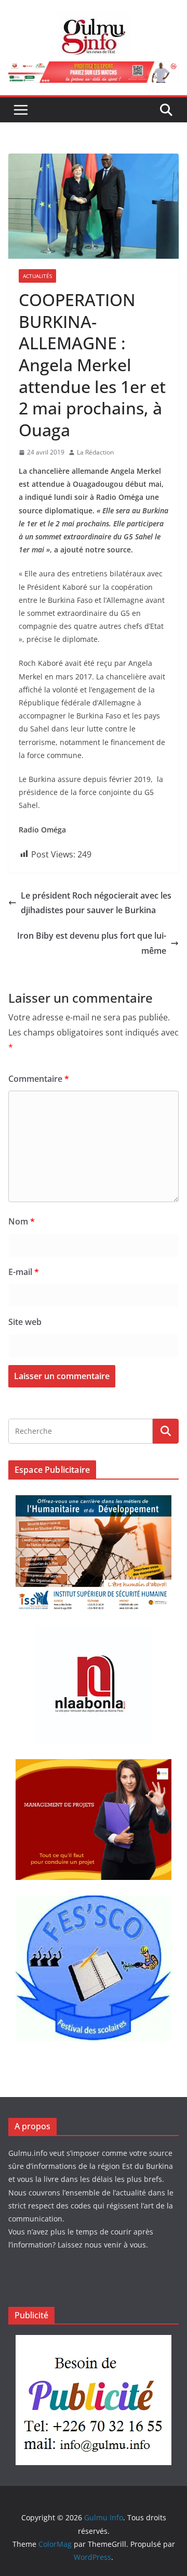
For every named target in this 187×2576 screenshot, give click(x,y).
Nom (22, 1221)
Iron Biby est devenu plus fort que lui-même (92, 943)
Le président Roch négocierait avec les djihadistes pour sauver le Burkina (96, 903)
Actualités (37, 276)
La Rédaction (95, 452)
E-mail (24, 1272)
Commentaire (39, 1079)
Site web (25, 1322)
